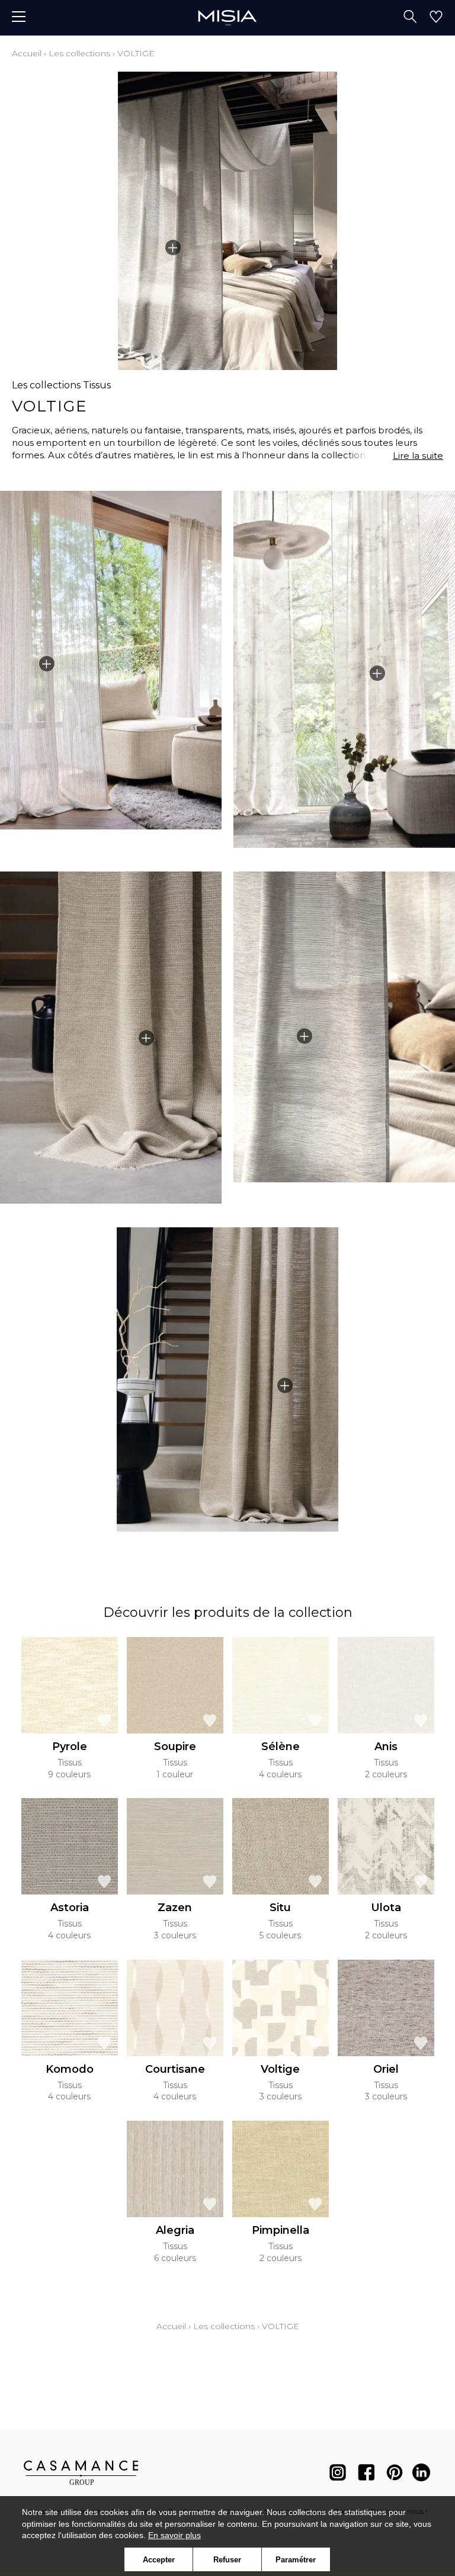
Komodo (70, 2069)
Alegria (175, 2230)
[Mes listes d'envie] (436, 18)
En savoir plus (174, 2535)
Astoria (70, 1908)
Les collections (79, 53)
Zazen (175, 1908)
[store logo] (227, 17)
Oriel (386, 2069)
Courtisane (175, 2069)
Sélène (281, 1747)
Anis (386, 1747)
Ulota (386, 1908)
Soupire (175, 1747)
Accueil (27, 53)
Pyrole (70, 1747)
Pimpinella (281, 2230)
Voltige (280, 2069)
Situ (280, 1908)
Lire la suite (418, 456)
